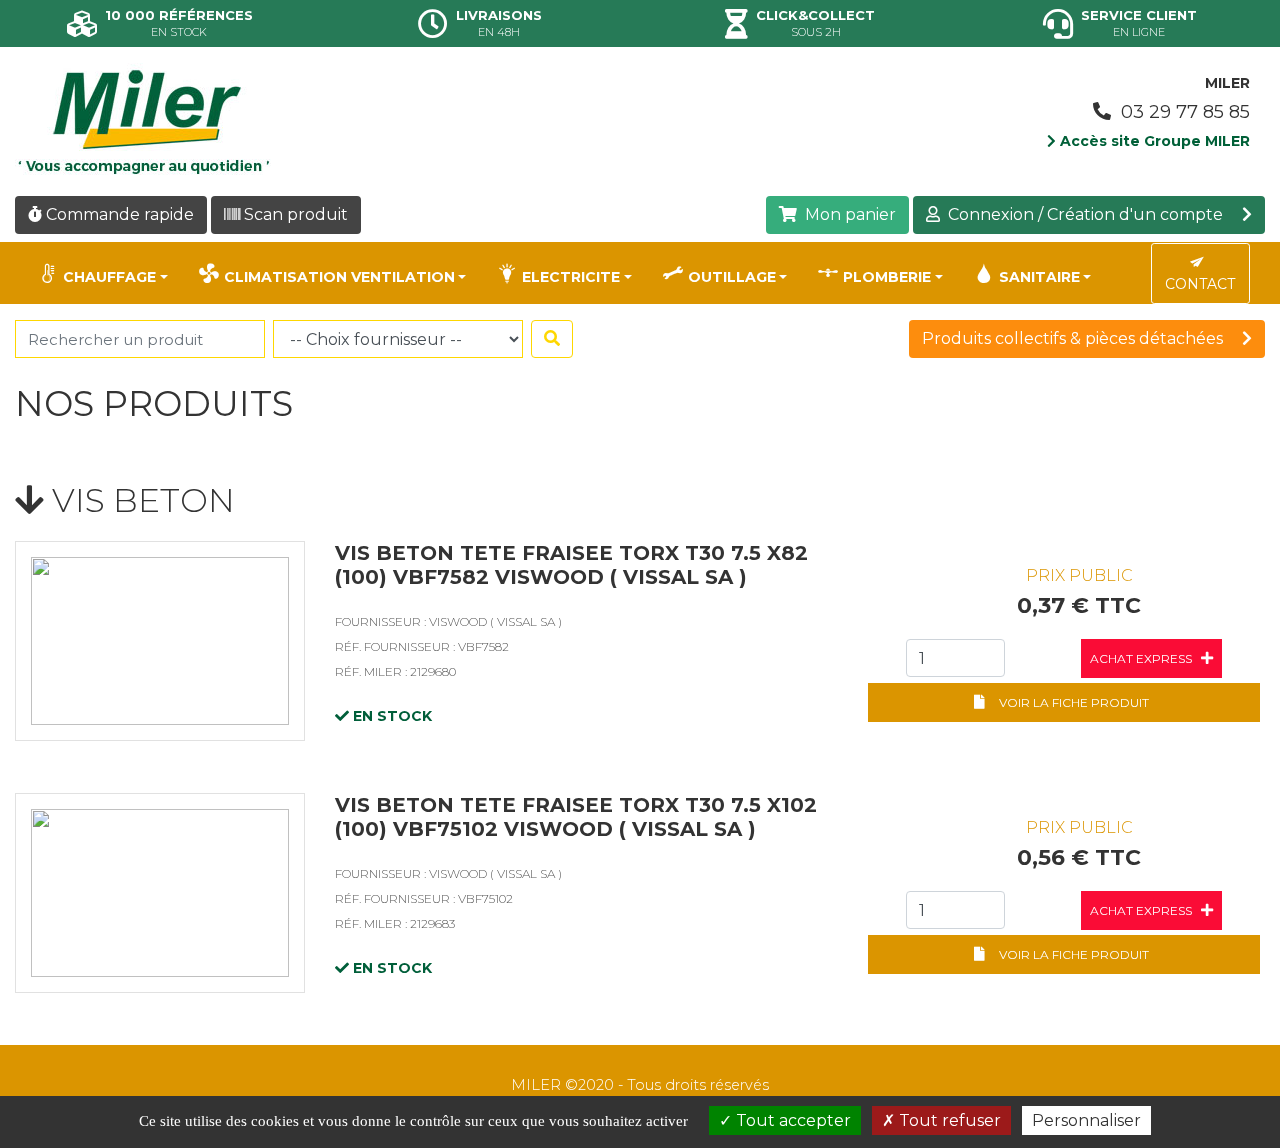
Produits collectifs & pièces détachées (1074, 338)
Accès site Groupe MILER (1153, 141)
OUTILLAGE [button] (732, 277)
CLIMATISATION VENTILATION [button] (339, 277)
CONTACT (1200, 284)
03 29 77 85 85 (1183, 112)
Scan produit (294, 214)
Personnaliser (1086, 1120)
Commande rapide (118, 214)
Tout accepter (791, 1120)
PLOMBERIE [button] (887, 277)
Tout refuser (948, 1120)
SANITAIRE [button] (1039, 277)
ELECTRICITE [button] (571, 277)
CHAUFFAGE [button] (109, 277)
